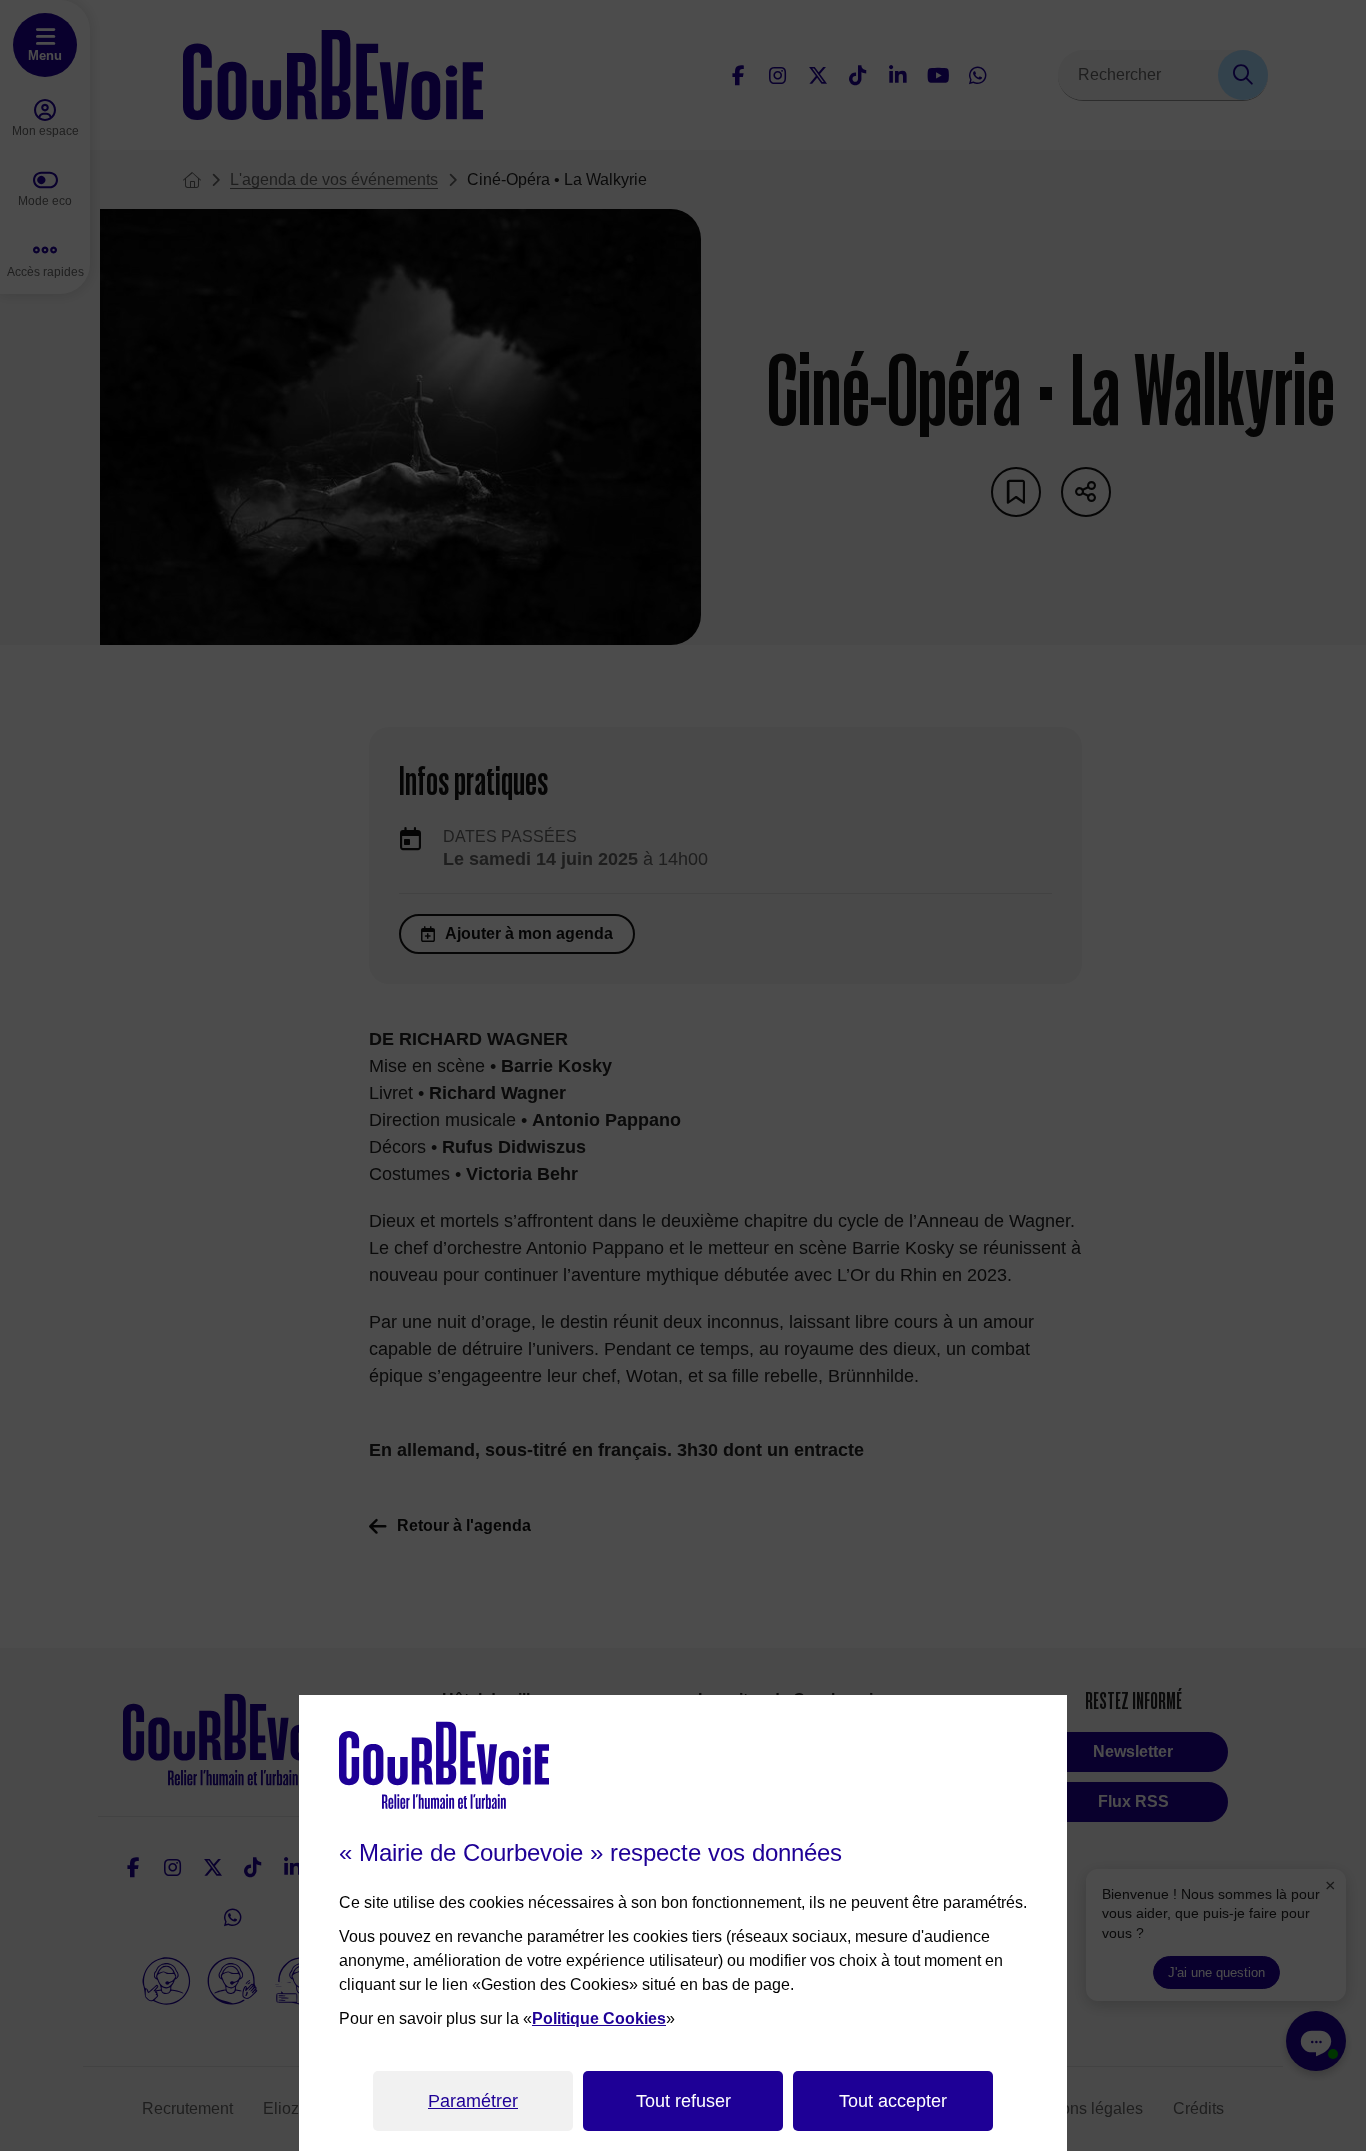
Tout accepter (893, 2101)
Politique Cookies (599, 2018)
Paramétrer (473, 2101)
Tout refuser (683, 2101)
